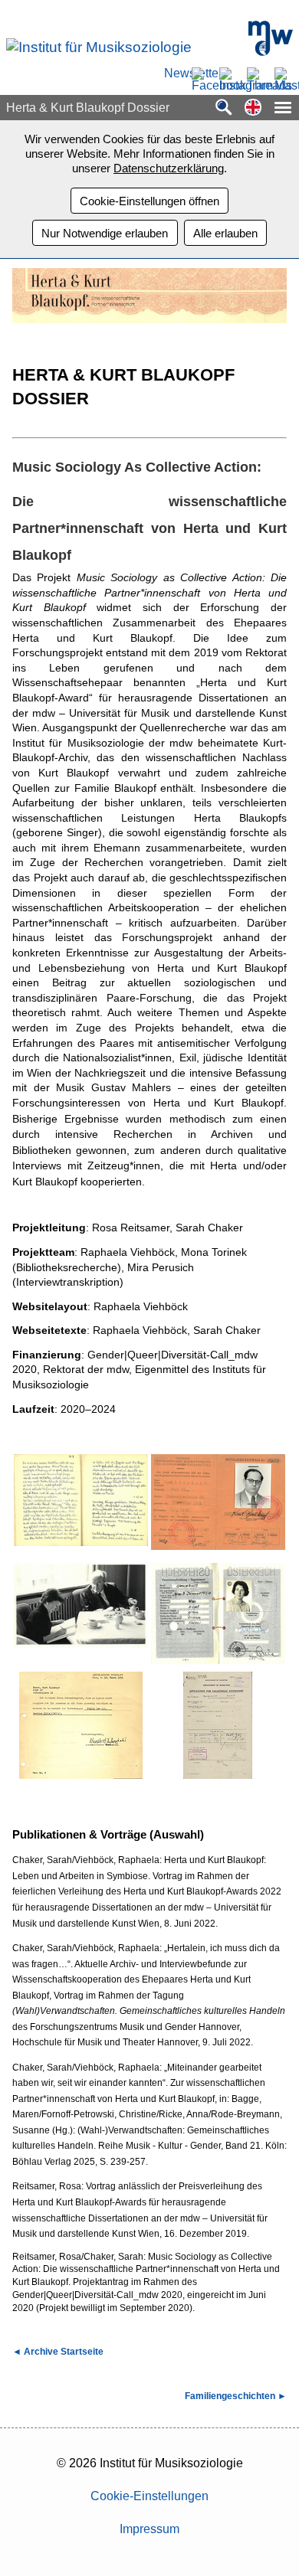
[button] (253, 108)
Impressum (149, 2529)
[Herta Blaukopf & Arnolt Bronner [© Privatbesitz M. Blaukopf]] (81, 1617)
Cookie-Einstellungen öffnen (149, 201)
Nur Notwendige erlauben (105, 233)
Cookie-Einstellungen (149, 2496)
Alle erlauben (225, 233)
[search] (224, 108)
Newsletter (173, 74)
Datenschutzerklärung (169, 168)
